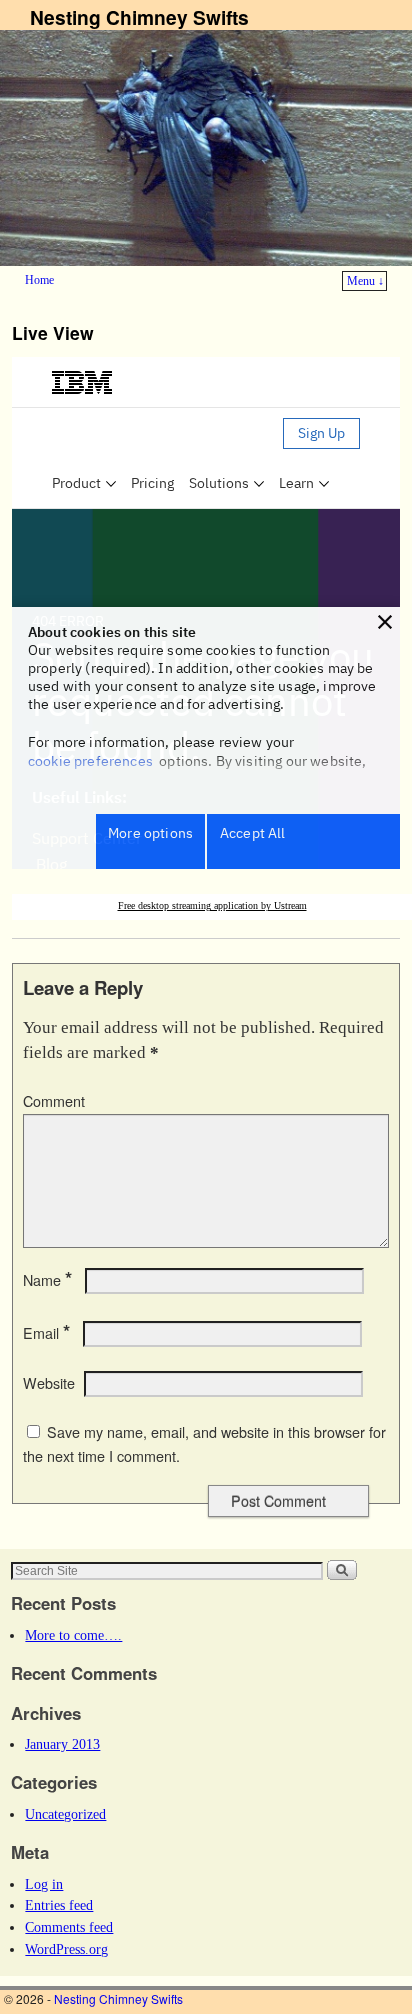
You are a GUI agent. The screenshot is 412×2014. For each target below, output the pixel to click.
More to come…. (73, 1635)
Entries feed (59, 1905)
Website (49, 1383)
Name (47, 1280)
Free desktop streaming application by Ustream (212, 905)
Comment (54, 1101)
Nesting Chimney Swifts (139, 17)
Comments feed (69, 1927)
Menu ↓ (365, 281)
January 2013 (62, 1744)
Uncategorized (65, 1814)
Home (39, 280)
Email (46, 1333)
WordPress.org (66, 1949)
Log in (44, 1884)
